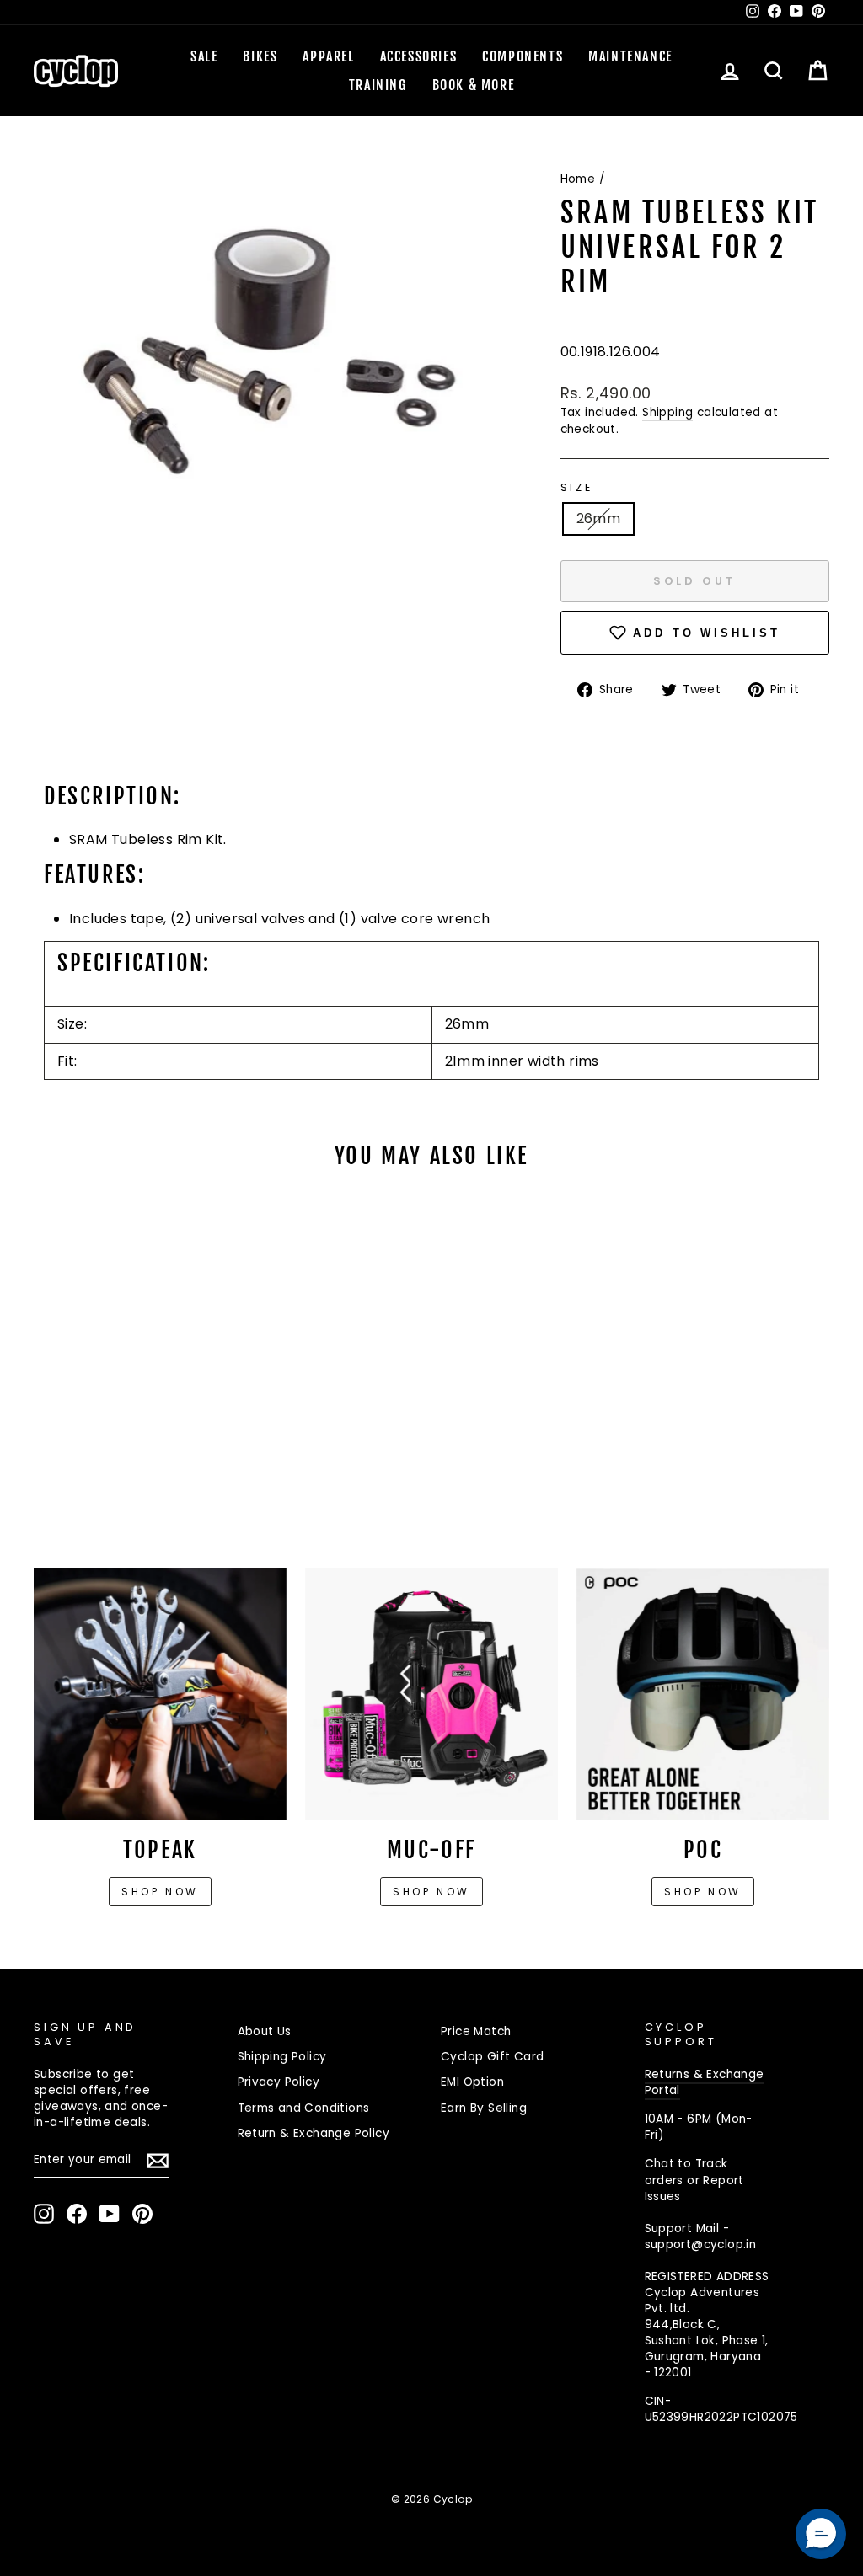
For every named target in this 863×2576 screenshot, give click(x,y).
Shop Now (431, 1892)
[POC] (703, 1694)
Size (577, 487)
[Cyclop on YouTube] (110, 2214)
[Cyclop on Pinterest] (142, 2214)
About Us (265, 2031)
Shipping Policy (282, 2057)
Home (578, 179)
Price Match (476, 2031)
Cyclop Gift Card (492, 2057)
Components (523, 56)
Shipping (667, 412)
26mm (599, 518)
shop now (703, 1892)
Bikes (260, 56)
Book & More (474, 85)
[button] (821, 2534)
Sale (204, 56)
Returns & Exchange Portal (705, 2082)
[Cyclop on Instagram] (44, 2214)
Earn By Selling (484, 2108)
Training (378, 85)
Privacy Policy (279, 2082)
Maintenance (630, 56)
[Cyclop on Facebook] (77, 2214)
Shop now (160, 1892)
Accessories (419, 56)
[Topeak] (160, 1694)
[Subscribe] (158, 2161)
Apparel (328, 56)
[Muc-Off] (431, 1694)
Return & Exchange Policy (314, 2133)
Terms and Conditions (304, 2108)
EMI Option (472, 2082)
